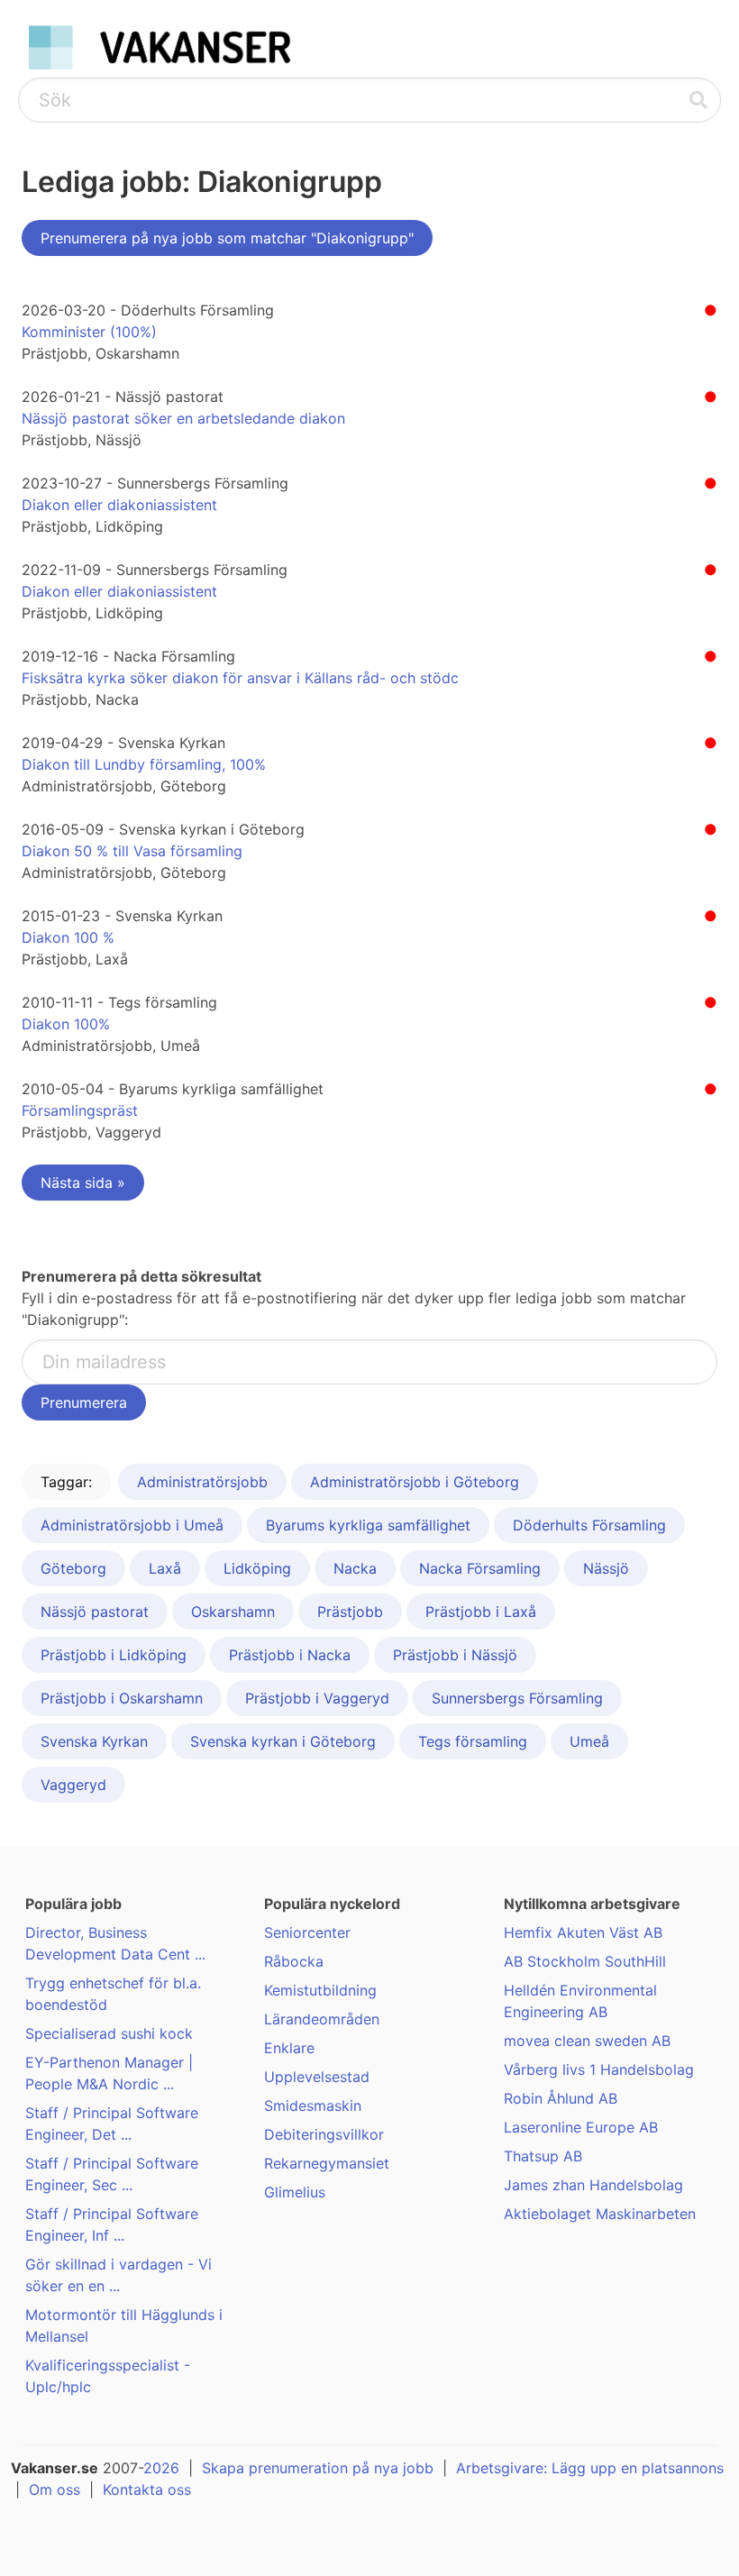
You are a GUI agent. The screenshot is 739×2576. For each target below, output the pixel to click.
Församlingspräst (80, 1110)
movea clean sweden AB (587, 2041)
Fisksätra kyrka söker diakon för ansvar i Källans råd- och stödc (240, 678)
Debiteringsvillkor (324, 2134)
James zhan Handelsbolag (593, 2185)
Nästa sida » (83, 1183)
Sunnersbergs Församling (517, 1698)
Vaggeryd (73, 1785)
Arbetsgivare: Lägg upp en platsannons (590, 2468)
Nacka (355, 1568)
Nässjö (606, 1568)
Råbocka (294, 1961)
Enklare (289, 2048)
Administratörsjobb (202, 1482)
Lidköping (257, 1568)
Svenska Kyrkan (94, 1741)
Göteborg (73, 1568)
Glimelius (295, 2192)
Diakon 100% (66, 1024)
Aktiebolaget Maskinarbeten (600, 2214)
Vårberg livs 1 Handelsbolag (599, 2069)
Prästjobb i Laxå (481, 1612)
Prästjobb (350, 1612)
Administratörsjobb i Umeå (132, 1525)
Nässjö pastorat (95, 1612)
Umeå (589, 1741)
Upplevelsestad (317, 2077)
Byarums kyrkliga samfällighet (368, 1525)
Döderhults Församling (589, 1525)
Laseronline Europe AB (581, 2127)
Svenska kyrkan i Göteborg (283, 1741)
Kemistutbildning (320, 1990)
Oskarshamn (233, 1612)
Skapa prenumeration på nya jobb (318, 2468)
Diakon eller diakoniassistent (119, 505)
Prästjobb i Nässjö (455, 1655)
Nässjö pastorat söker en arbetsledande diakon (183, 418)
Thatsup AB (543, 2156)
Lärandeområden (322, 2019)
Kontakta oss (147, 2489)
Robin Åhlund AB (561, 2098)
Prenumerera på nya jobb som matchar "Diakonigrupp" (227, 238)
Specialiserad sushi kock (109, 2033)
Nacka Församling (480, 1568)
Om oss (55, 2489)
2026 (161, 2468)
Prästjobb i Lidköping (114, 1655)
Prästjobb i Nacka (290, 1655)
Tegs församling (473, 1741)
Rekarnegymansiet (327, 2163)
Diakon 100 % (68, 937)
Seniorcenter (307, 1932)
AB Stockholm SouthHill (585, 1961)
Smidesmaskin (313, 2106)
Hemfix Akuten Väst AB (583, 1932)
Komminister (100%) (89, 332)
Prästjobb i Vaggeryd (317, 1698)
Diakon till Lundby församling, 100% (144, 764)
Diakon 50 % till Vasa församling (132, 851)
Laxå (165, 1568)
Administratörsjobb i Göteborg (415, 1482)
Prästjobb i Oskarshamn (122, 1698)
